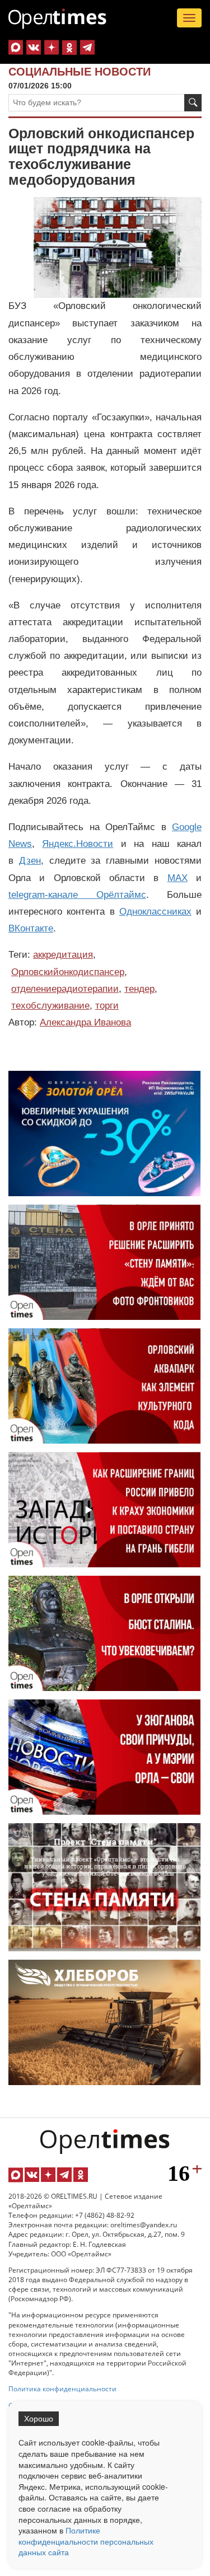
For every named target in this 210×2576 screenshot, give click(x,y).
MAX (178, 878)
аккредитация (63, 955)
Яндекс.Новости (78, 844)
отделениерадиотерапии (65, 989)
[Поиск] (193, 103)
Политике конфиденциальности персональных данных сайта (86, 2541)
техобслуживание (50, 1006)
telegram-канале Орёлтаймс (77, 895)
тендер (139, 989)
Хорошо (39, 2419)
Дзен (30, 861)
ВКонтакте (31, 928)
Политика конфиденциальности (62, 2389)
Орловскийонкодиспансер (68, 972)
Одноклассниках (155, 912)
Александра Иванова (85, 1022)
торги (107, 1006)
